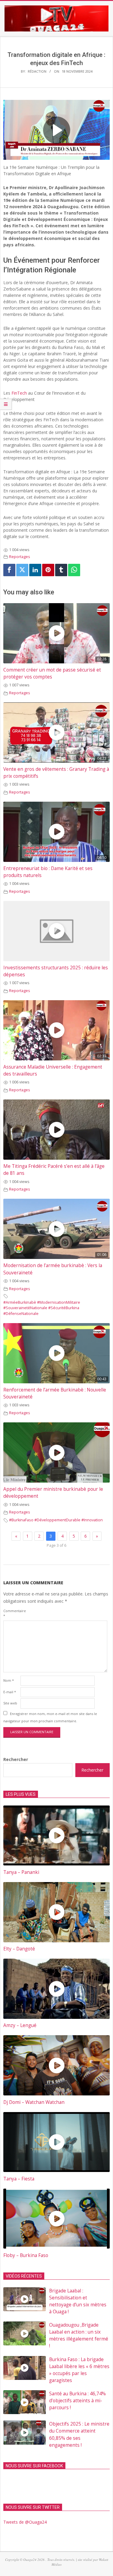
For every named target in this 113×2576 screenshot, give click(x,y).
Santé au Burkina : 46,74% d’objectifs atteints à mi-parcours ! (77, 2401)
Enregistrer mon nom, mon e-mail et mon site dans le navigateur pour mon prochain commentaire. (50, 1717)
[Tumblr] (61, 570)
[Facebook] (9, 570)
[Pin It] (48, 570)
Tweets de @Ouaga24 (25, 2522)
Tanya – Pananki (21, 1872)
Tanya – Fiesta (19, 2179)
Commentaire (11, 1613)
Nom (9, 1680)
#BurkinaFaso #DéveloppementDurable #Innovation (56, 1520)
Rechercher (16, 1759)
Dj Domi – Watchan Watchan (34, 2102)
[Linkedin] (35, 570)
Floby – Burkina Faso (26, 2255)
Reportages (20, 557)
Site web (10, 1703)
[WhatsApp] (74, 570)
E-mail (10, 1692)
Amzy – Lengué (20, 2025)
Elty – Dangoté (19, 1949)
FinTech (19, 393)
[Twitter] (22, 570)
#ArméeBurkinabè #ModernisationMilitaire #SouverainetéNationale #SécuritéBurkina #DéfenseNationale (42, 1308)
